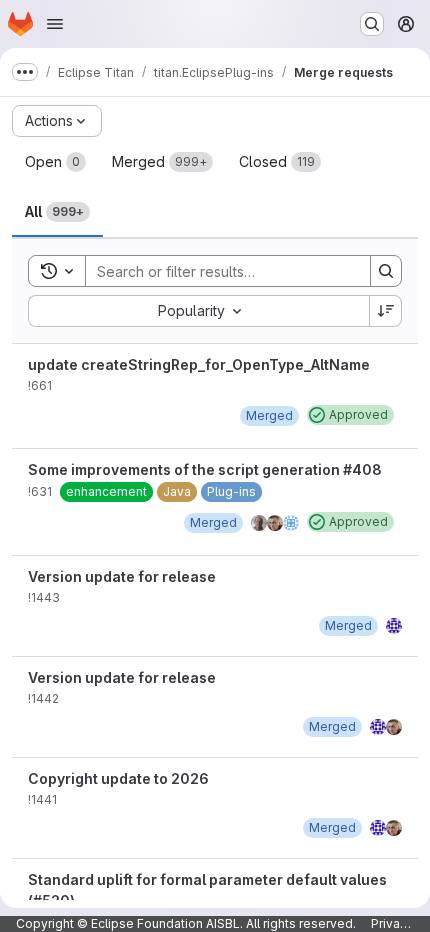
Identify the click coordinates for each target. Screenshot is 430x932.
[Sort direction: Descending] (386, 311)
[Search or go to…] (372, 24)
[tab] (55, 162)
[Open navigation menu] (55, 24)
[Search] (386, 271)
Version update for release (122, 576)
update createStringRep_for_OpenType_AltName (199, 364)
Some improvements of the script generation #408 (205, 469)
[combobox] (198, 311)
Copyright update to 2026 (118, 778)
